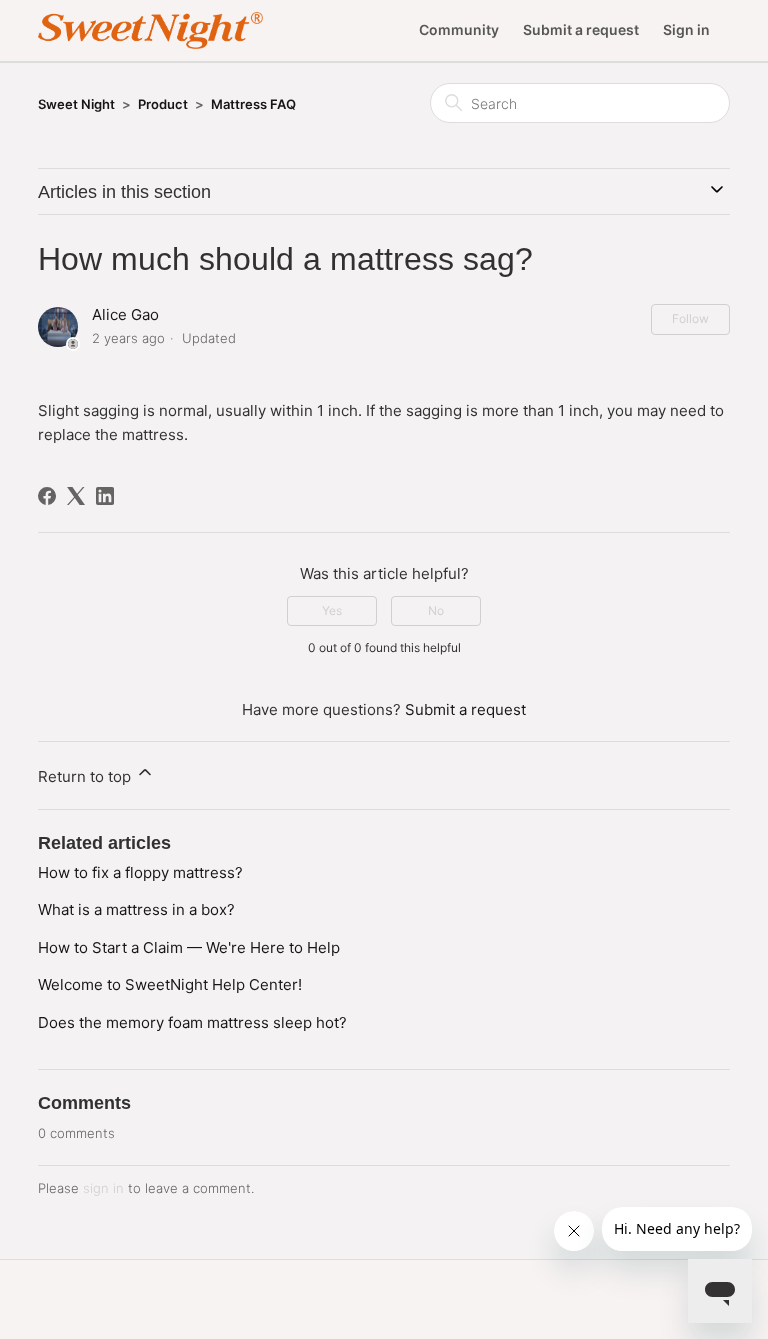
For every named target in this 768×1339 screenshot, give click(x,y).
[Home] (150, 30)
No (436, 610)
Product (163, 104)
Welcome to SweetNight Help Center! (170, 984)
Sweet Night (76, 104)
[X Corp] (76, 496)
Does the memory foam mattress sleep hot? (192, 1022)
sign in (103, 1188)
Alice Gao (125, 314)
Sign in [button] (686, 29)
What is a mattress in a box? (136, 909)
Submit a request (581, 29)
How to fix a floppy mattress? (140, 872)
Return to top (86, 776)
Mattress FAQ (253, 104)
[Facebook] (47, 496)
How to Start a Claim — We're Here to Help (189, 947)
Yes (332, 610)
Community (459, 29)
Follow (690, 318)
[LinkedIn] (105, 496)
